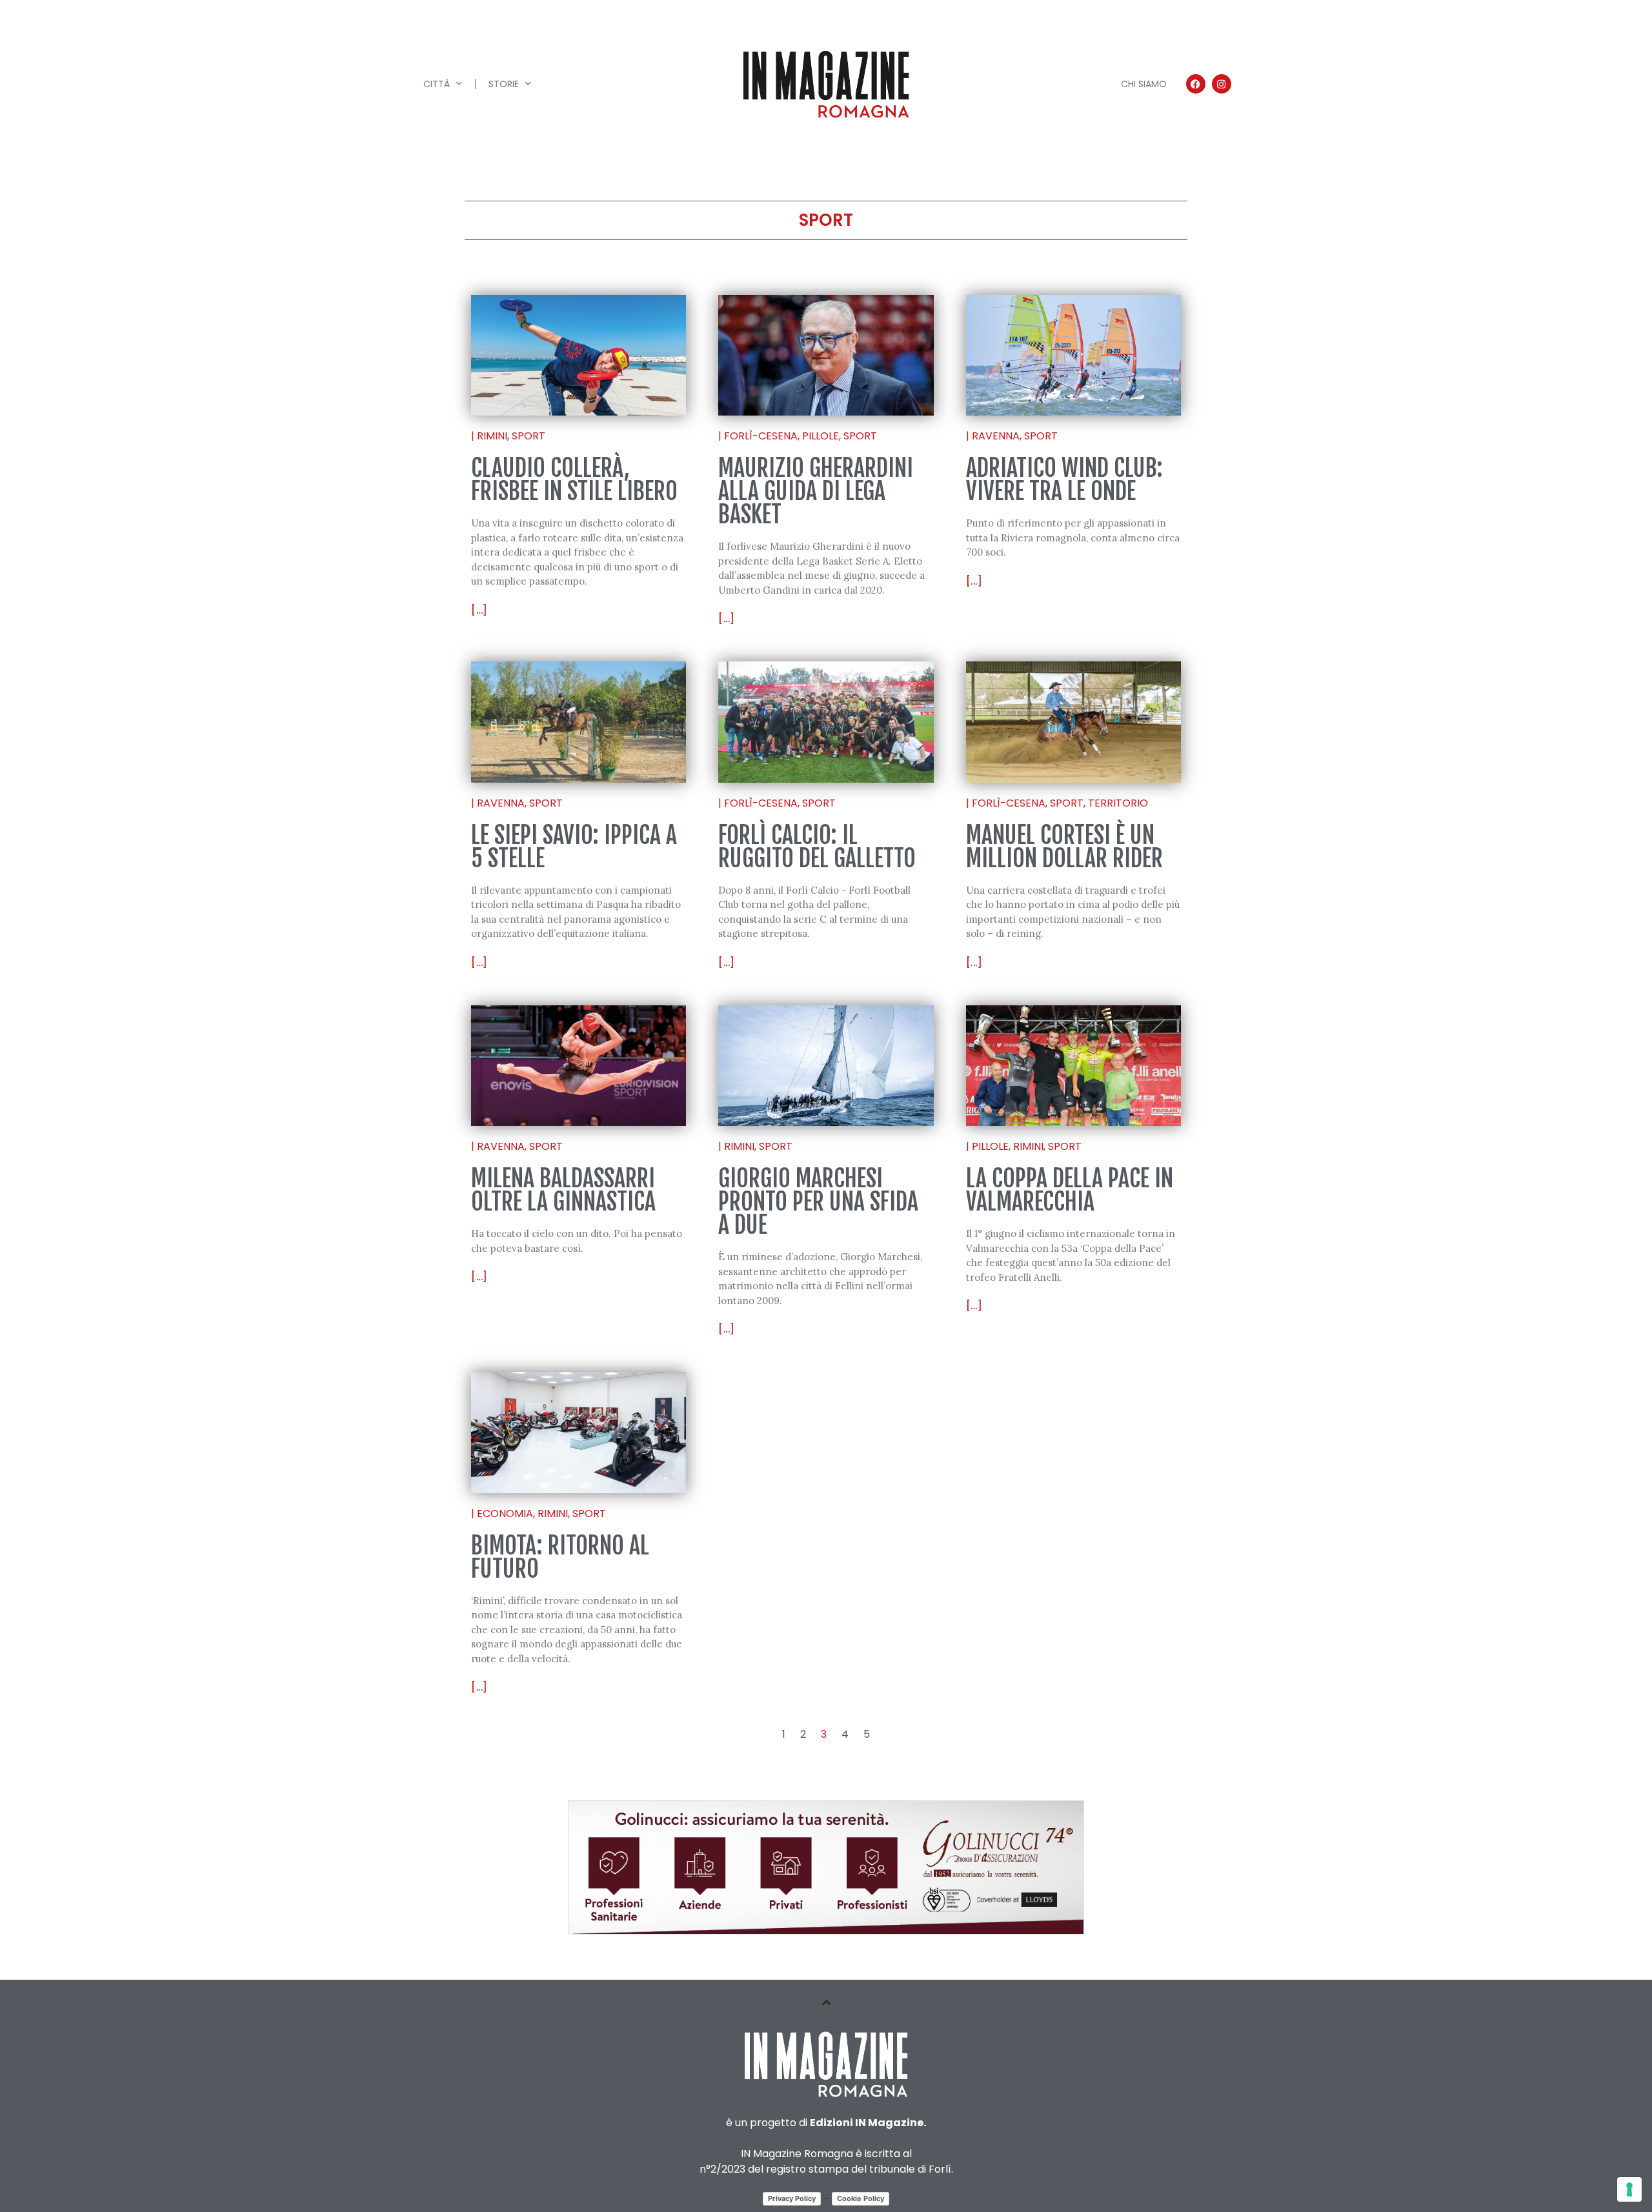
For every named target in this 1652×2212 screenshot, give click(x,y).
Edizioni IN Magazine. (868, 2123)
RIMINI (492, 436)
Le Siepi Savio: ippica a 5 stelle (574, 847)
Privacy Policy (792, 2198)
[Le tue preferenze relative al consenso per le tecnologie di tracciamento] (1629, 2189)
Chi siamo (1144, 84)
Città (437, 84)
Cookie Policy (861, 2198)
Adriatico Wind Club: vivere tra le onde (1064, 480)
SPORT (529, 436)
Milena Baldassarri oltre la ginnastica (563, 1190)
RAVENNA (996, 436)
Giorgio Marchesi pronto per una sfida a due (818, 1202)
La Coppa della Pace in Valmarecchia (1070, 1190)
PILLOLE (821, 436)
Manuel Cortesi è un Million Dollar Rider (1064, 847)
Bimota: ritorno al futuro (560, 1557)
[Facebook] (1196, 84)
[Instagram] (1222, 84)
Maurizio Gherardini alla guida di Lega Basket (816, 491)
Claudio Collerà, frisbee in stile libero (574, 480)
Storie (504, 84)
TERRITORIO (1118, 803)
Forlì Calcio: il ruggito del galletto (817, 847)
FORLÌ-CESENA (761, 436)
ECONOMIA (505, 1513)
